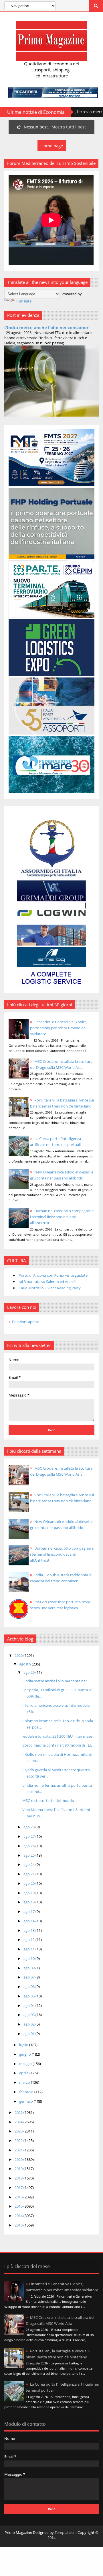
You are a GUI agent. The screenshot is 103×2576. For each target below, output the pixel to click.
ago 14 (29, 1921)
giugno (25, 2054)
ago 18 (29, 1902)
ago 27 (29, 1836)
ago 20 (29, 1883)
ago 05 (29, 1996)
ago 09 (29, 1968)
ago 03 (29, 2015)
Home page (52, 146)
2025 (19, 2112)
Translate (24, 301)
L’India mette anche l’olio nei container (46, 327)
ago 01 (29, 2034)
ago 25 (29, 1855)
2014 (19, 2216)
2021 (19, 2150)
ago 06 (29, 1987)
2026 (19, 1655)
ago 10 (29, 1958)
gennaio (26, 2101)
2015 (19, 2206)
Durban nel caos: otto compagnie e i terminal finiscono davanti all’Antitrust (62, 1217)
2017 (19, 2188)
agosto (25, 1664)
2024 (19, 2122)
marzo (25, 2082)
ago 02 (29, 2024)
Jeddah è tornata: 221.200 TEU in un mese (57, 1736)
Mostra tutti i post (69, 127)
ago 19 (29, 1893)
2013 (19, 2225)
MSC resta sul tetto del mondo (48, 1800)
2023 (19, 2131)
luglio (24, 2045)
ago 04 (29, 2005)
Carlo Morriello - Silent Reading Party (50, 1288)
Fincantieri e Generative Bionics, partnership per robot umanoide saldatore (59, 1028)
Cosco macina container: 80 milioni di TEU (57, 1745)
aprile (24, 2073)
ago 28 (29, 1827)
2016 (19, 2197)
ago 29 (29, 1672)
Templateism (66, 2532)
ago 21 (29, 1874)
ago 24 (29, 1864)
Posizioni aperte (26, 1322)
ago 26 (29, 1846)
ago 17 (29, 1911)
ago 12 (29, 1940)
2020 (19, 2159)
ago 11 (29, 1949)
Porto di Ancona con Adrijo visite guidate (53, 1275)
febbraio (27, 2092)
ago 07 (29, 1977)
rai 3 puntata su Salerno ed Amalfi (47, 1282)
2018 (19, 2178)
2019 (19, 2169)
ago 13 (29, 1930)
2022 (19, 2141)
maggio (26, 2064)
